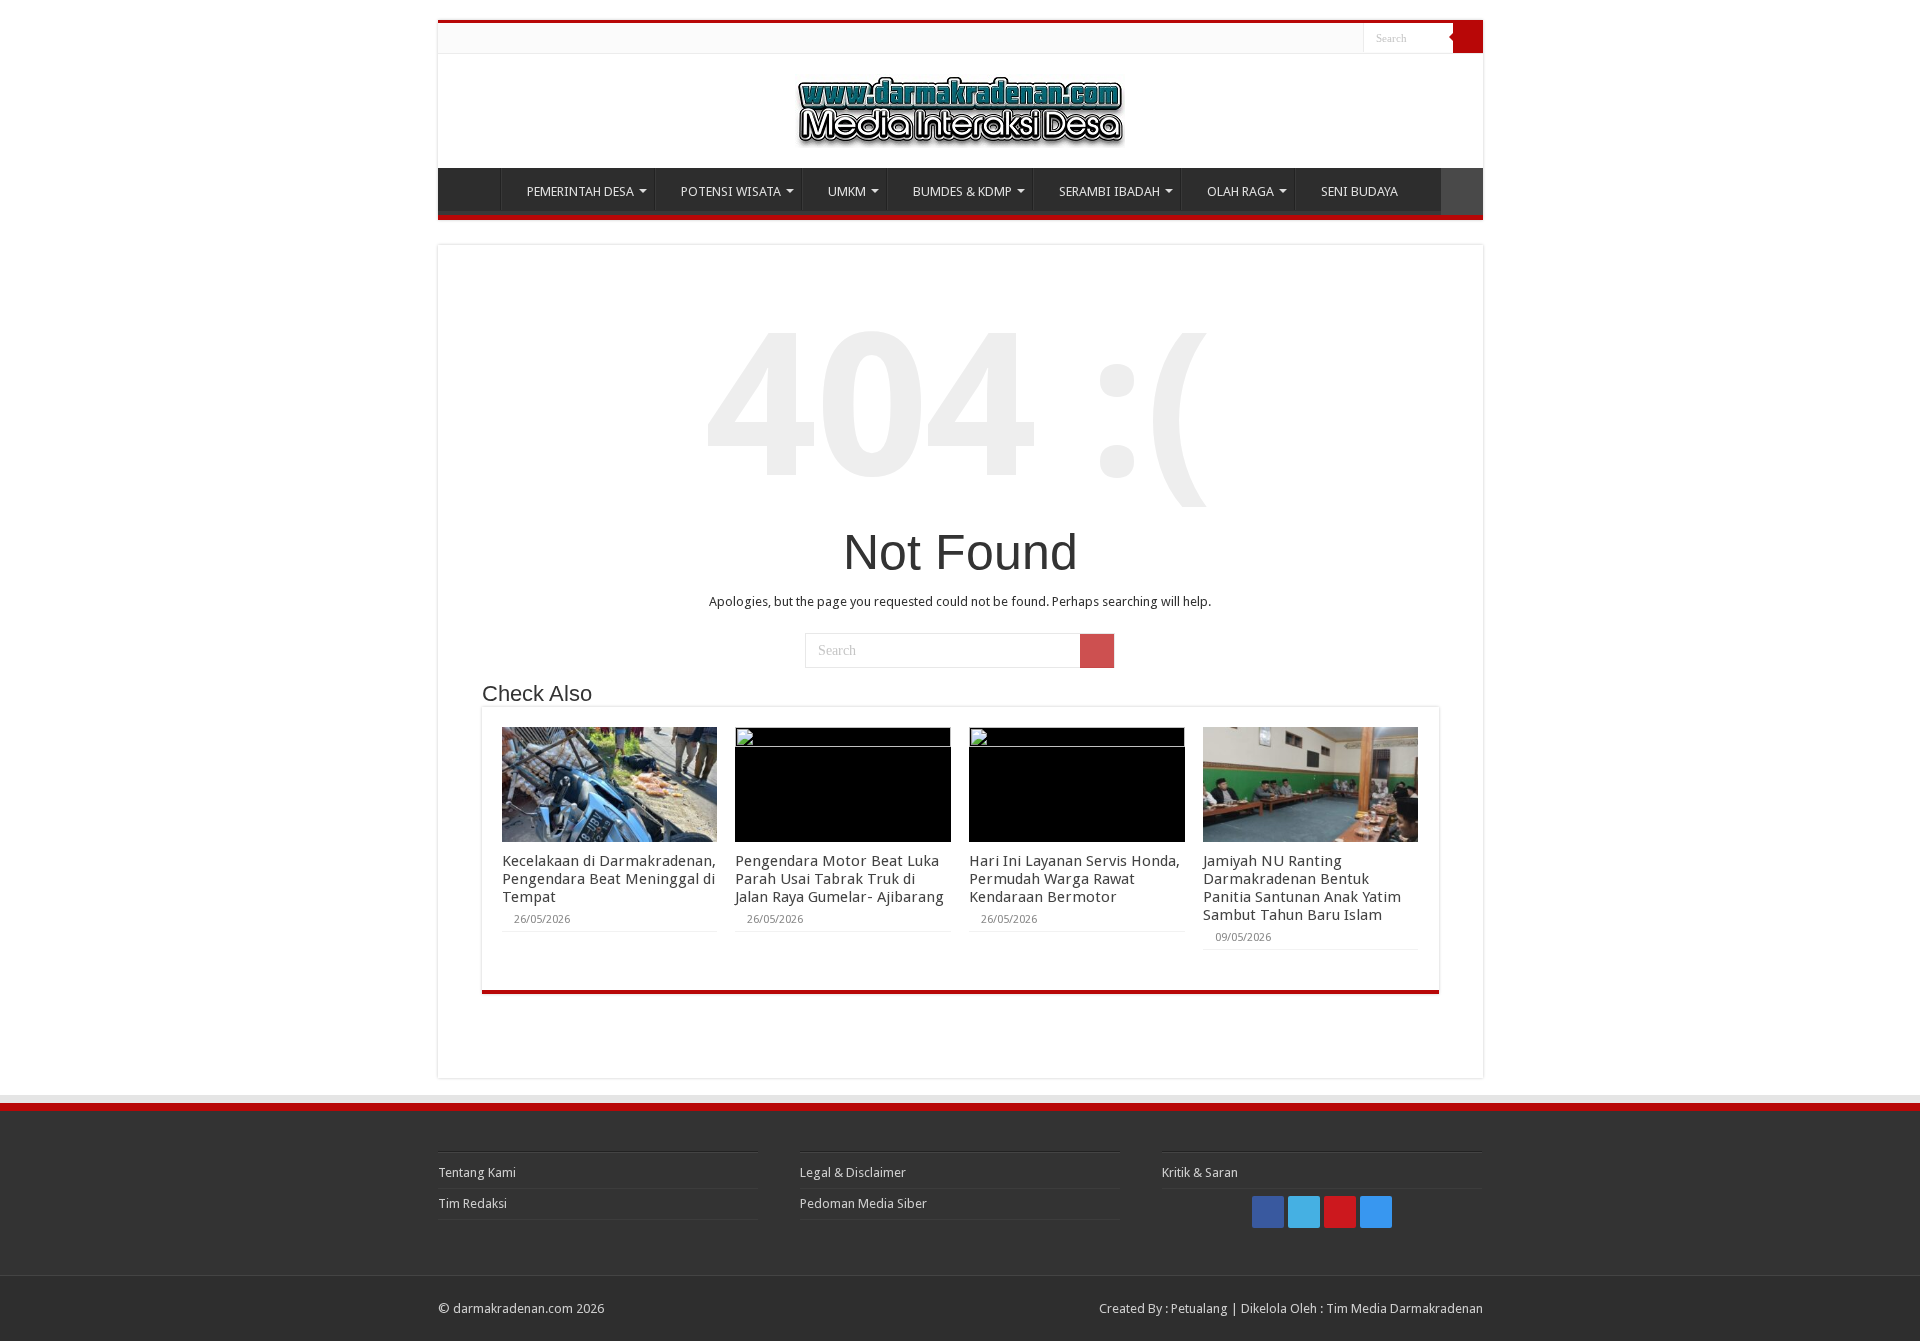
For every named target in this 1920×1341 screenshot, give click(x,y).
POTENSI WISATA (731, 191)
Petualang (1199, 1308)
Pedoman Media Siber (863, 1203)
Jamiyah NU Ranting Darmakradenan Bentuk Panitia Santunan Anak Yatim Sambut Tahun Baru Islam (1302, 888)
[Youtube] (1329, 39)
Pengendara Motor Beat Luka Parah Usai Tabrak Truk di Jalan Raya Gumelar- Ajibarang (839, 879)
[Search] (1468, 38)
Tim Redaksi (472, 1203)
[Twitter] (1310, 39)
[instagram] (1348, 39)
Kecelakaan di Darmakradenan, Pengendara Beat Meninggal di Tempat (609, 879)
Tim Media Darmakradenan (1404, 1308)
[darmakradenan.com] (960, 107)
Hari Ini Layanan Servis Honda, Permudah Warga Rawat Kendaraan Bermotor (1074, 879)
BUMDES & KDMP (962, 191)
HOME (474, 189)
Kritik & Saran (1200, 1172)
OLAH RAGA (1240, 191)
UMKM (847, 191)
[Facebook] (1291, 39)
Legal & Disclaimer (853, 1172)
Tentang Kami (477, 1172)
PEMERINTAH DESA (580, 191)
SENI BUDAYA (1359, 191)
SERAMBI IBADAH (1109, 191)
